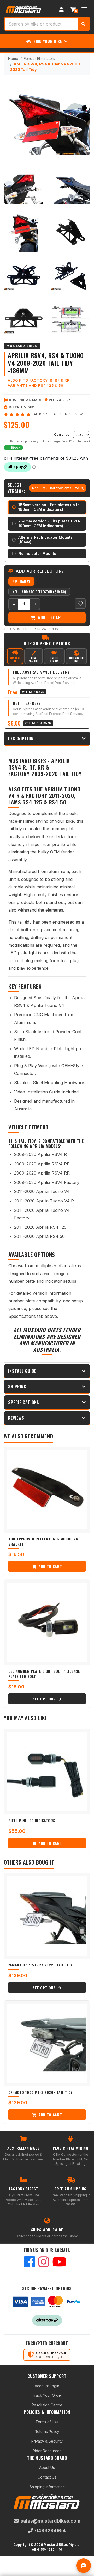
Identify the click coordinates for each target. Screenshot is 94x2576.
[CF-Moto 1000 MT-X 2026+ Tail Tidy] (47, 2043)
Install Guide (22, 1371)
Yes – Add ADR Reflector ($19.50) (39, 592)
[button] (80, 604)
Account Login (47, 2386)
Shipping (17, 1387)
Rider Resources (47, 2451)
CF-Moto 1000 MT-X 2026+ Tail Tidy (40, 2092)
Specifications (24, 1402)
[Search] (83, 24)
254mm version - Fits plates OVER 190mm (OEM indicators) (49, 523)
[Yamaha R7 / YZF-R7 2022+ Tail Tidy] (47, 1916)
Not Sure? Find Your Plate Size (56, 488)
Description (21, 739)
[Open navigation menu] (84, 9)
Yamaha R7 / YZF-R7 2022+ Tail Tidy (40, 1965)
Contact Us (47, 2477)
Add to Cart (50, 618)
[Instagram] (44, 2262)
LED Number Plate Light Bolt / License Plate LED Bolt (44, 1674)
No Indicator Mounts (37, 553)
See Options (45, 1699)
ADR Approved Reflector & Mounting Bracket (43, 1541)
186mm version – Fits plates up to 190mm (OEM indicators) (49, 507)
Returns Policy (47, 2431)
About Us (47, 2467)
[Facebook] (30, 2262)
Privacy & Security (47, 2441)
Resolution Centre (47, 2405)
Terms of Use (47, 2422)
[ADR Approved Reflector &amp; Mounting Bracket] (47, 1490)
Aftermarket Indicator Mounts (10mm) (45, 540)
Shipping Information (47, 2487)
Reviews (16, 1418)
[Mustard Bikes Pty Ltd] (23, 9)
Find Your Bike (48, 41)
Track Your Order (47, 2395)
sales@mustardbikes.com (51, 2521)
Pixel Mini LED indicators (32, 1820)
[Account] (61, 9)
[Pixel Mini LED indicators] (47, 1772)
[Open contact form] (84, 2566)
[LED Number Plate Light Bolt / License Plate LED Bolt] (47, 1622)
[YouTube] (59, 2262)
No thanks (21, 581)
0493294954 (50, 2531)
